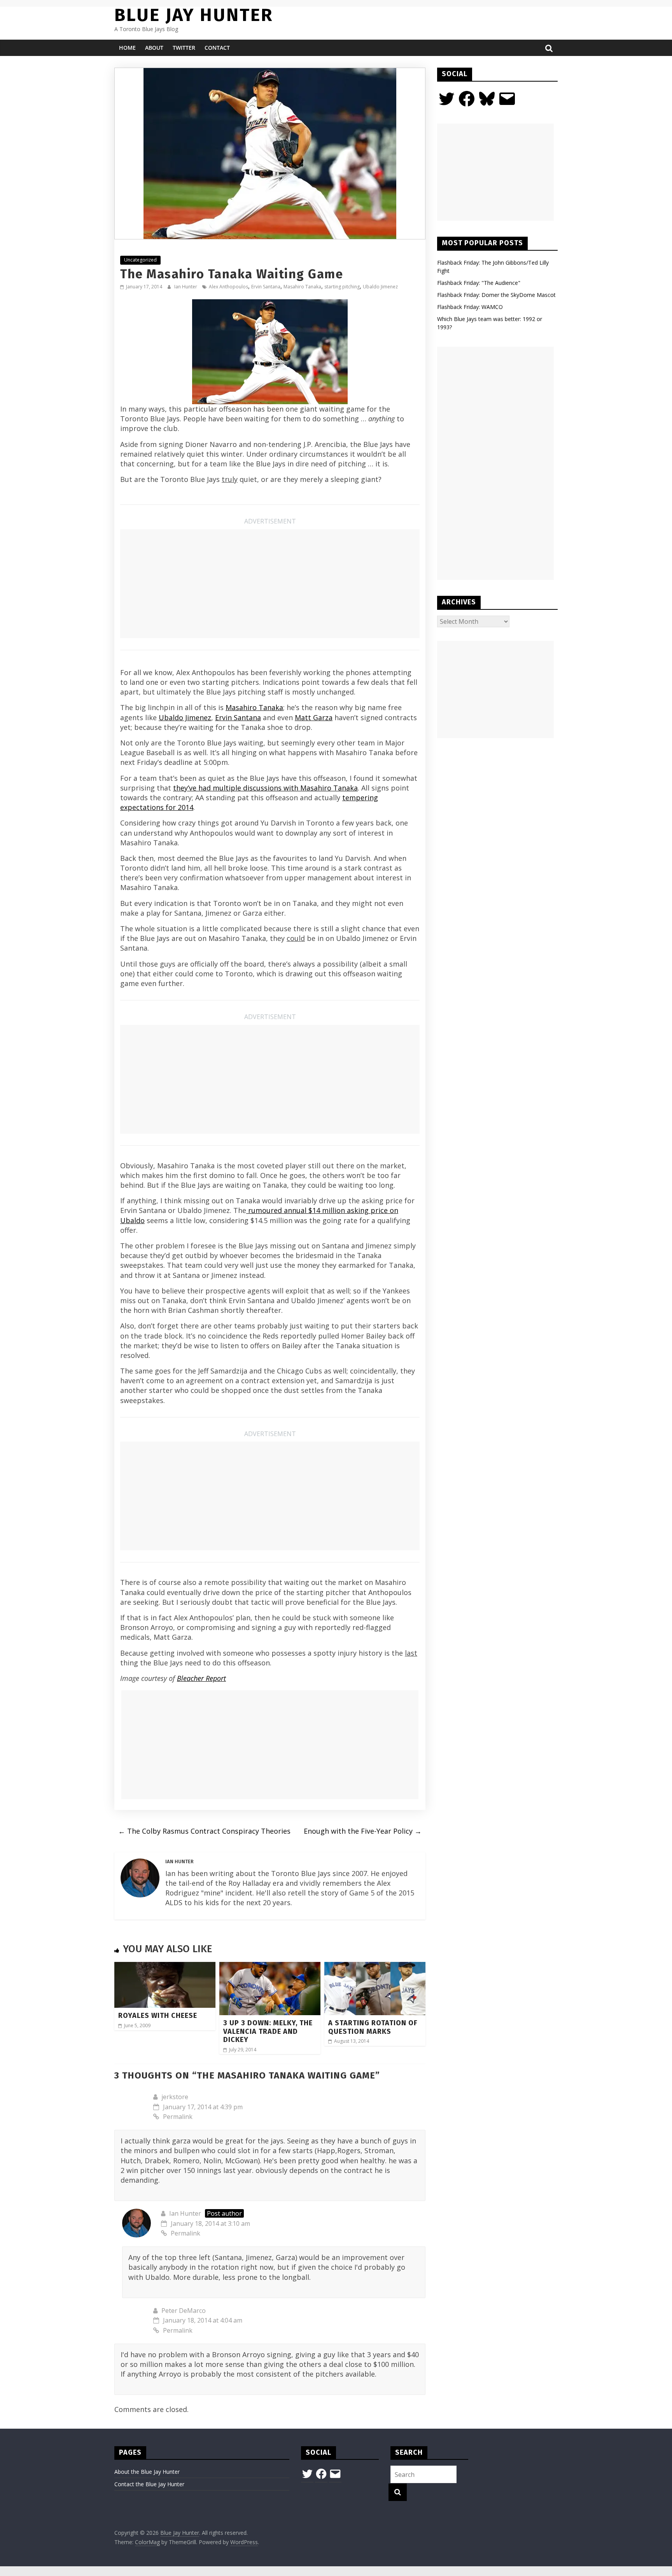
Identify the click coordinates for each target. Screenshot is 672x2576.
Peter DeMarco (184, 2311)
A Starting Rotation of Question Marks (373, 2027)
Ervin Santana (266, 287)
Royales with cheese (158, 2016)
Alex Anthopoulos (228, 287)
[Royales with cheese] (165, 1967)
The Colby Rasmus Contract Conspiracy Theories (204, 1831)
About (154, 48)
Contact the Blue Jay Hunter (149, 2484)
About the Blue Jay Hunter (147, 2472)
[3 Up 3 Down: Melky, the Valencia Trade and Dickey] (270, 1967)
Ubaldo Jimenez (380, 287)
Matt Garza (314, 717)
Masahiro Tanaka (302, 287)
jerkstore (175, 2097)
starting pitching (342, 287)
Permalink (178, 2117)
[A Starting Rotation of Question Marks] (375, 1967)
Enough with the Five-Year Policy (363, 1831)
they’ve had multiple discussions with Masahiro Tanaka (265, 788)
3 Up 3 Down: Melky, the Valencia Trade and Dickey (268, 2031)
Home (127, 48)
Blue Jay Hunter (194, 15)
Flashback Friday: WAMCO (470, 307)
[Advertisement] (270, 584)
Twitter (184, 48)
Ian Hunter (186, 287)
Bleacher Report (201, 1678)
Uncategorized (140, 260)
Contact (217, 48)
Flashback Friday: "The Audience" (479, 283)
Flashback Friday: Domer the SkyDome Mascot (496, 295)
